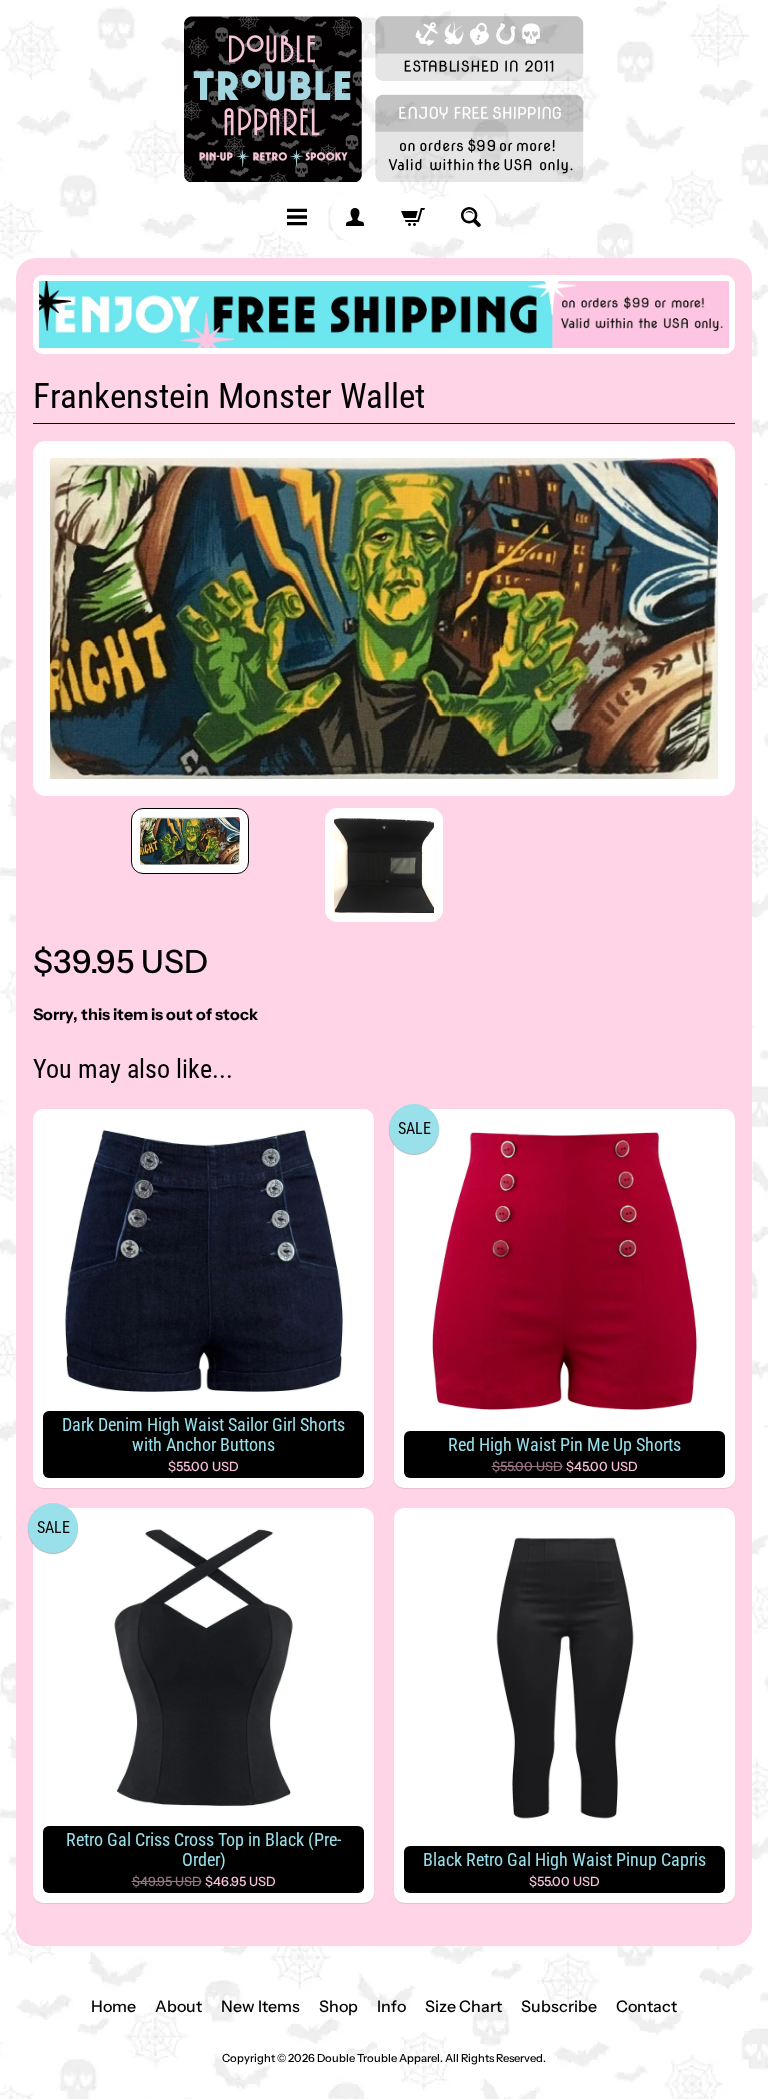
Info (391, 2006)
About (178, 2006)
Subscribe (559, 2006)
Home (113, 2006)
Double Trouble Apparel (378, 2058)
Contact (646, 2006)
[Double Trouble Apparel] (384, 99)
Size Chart (463, 2006)
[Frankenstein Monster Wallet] (190, 841)
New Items (260, 2006)
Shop (338, 2006)
